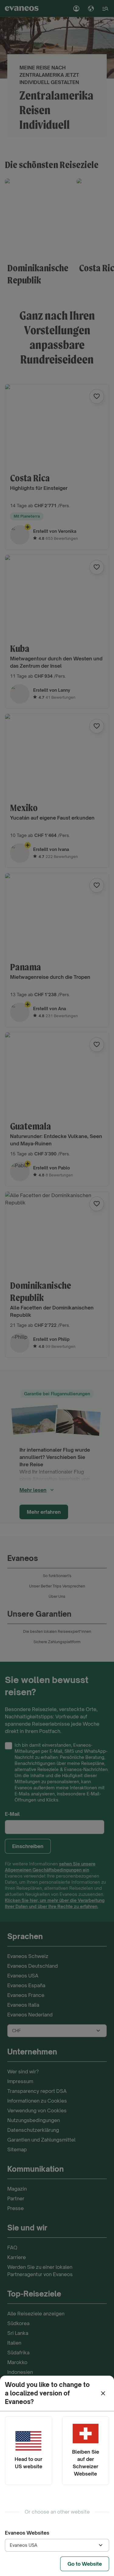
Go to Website (85, 2564)
